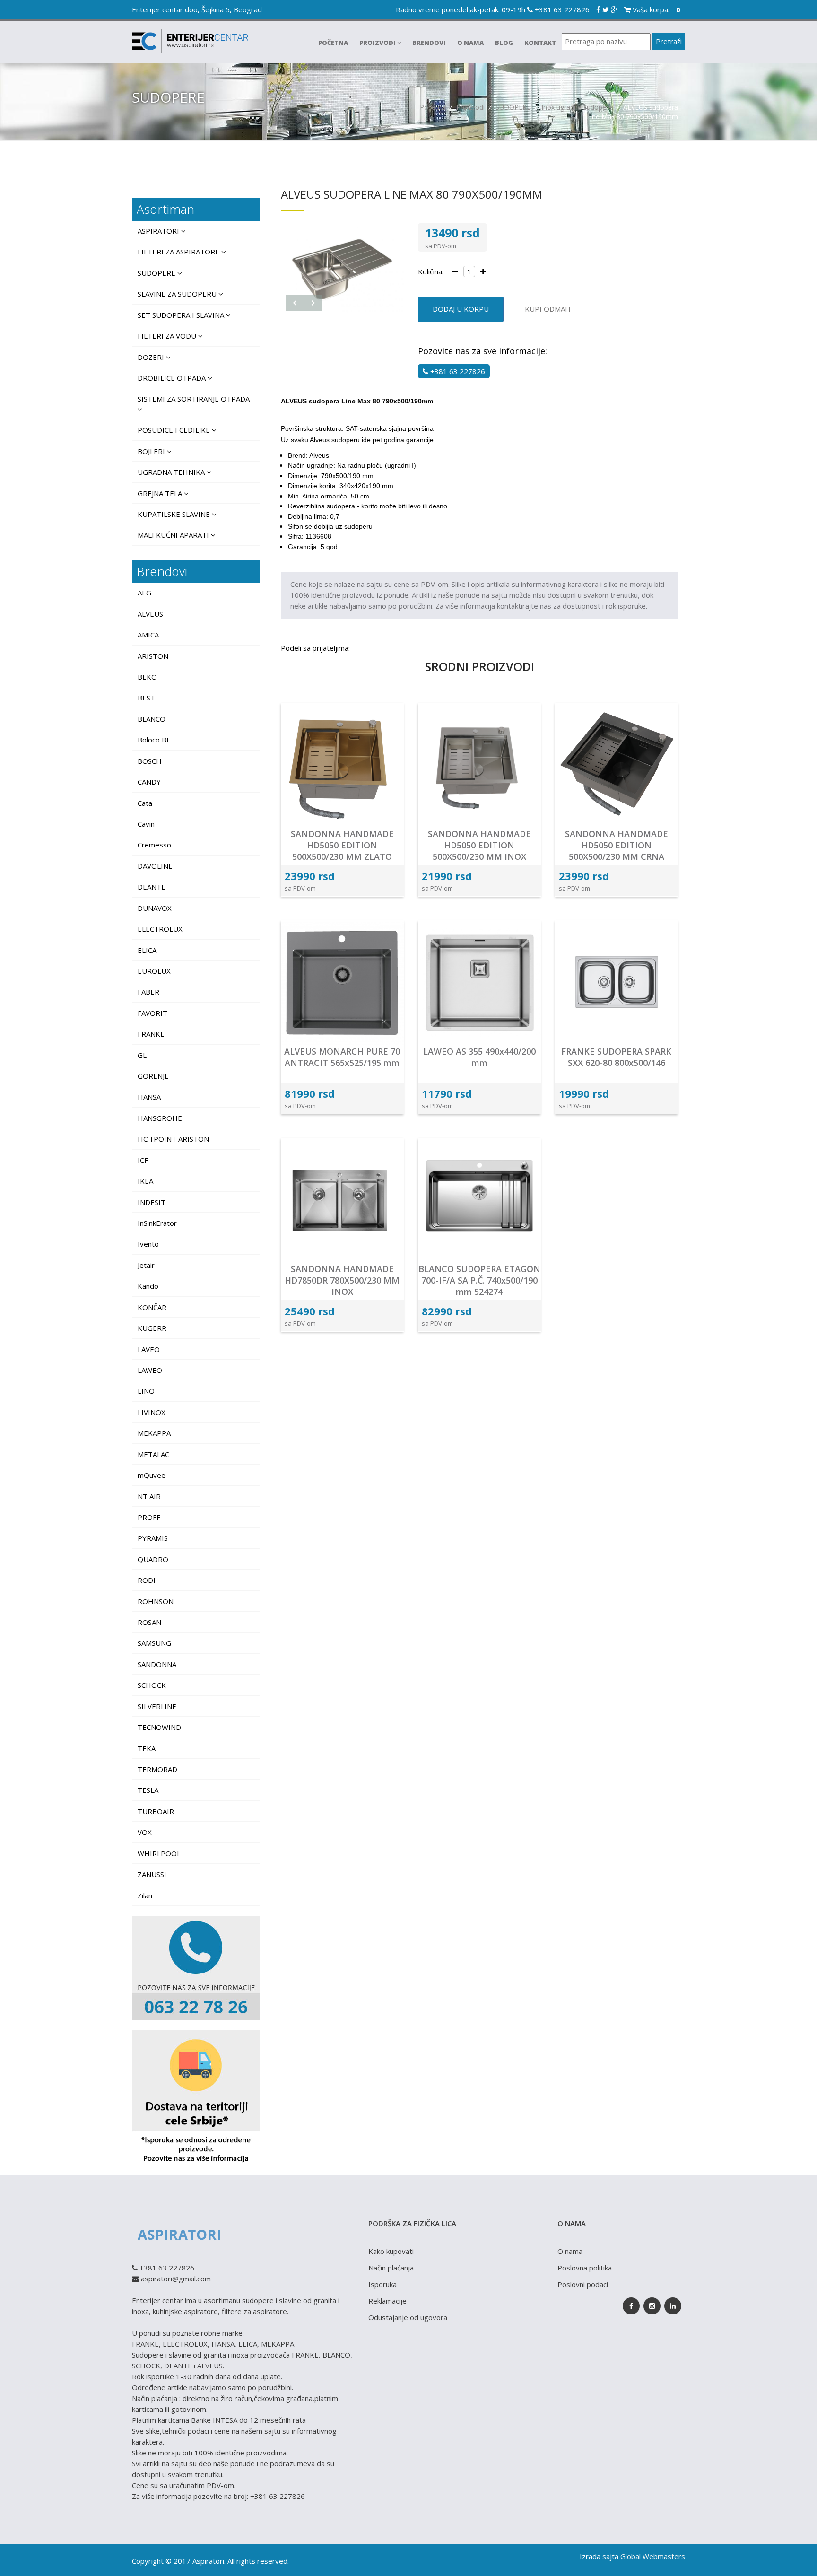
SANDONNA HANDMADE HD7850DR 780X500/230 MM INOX (342, 1280)
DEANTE (152, 887)
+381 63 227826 (561, 9)
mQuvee (152, 1475)
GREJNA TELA (161, 493)
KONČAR (152, 1307)
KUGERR (152, 1328)
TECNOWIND (159, 1727)
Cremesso (154, 845)
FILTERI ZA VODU (168, 336)
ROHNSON (156, 1601)
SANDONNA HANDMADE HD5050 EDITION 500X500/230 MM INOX (479, 845)
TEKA (147, 1748)
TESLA (148, 1790)
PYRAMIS (153, 1538)
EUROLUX (154, 971)
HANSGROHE (160, 1118)
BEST (146, 698)
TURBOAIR (156, 1811)
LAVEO (149, 1349)
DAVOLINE (155, 866)
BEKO (147, 677)
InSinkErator (157, 1223)
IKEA (145, 1181)
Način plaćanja (391, 2268)
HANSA (149, 1097)
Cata (145, 803)
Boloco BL (154, 740)
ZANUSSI (152, 1874)
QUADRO (153, 1559)
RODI (147, 1580)
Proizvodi (378, 43)
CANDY (149, 782)
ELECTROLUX (160, 929)
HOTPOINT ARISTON (173, 1139)
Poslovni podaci (583, 2284)
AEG (144, 593)
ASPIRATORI (159, 231)
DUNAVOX (155, 908)
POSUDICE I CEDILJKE (175, 430)
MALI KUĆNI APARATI (174, 535)
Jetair (146, 1265)
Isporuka (382, 2284)
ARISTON (153, 656)
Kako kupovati (391, 2251)
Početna (333, 43)
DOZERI (152, 357)
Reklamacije (387, 2301)
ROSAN (149, 1622)
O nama (470, 43)
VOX (145, 1832)
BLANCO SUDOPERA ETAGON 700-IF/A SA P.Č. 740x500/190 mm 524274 (479, 1280)
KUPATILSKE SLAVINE (175, 514)
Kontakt (540, 43)
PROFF (149, 1517)
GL (142, 1055)
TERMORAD (157, 1769)
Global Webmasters (653, 2556)
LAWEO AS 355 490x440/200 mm (479, 1057)
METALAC (153, 1454)
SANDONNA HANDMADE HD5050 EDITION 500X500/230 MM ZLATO (342, 845)
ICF (143, 1160)
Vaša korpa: (656, 9)
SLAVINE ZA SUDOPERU (178, 294)
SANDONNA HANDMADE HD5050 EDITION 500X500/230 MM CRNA (617, 845)
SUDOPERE (513, 107)
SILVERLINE (157, 1706)
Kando (148, 1286)
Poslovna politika (585, 2268)
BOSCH (150, 761)
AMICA (148, 635)
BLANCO (152, 719)
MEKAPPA (154, 1433)
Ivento (148, 1244)
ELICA (147, 950)
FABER (148, 992)
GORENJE (153, 1076)
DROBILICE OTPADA (173, 378)
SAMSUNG (154, 1643)
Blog (504, 43)
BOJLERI (152, 451)
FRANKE (151, 1034)
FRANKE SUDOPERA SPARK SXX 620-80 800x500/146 (616, 1057)
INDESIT (152, 1202)
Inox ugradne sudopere (577, 107)
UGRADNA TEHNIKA (172, 472)
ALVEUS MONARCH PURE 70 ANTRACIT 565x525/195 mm (342, 1057)
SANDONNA (157, 1664)
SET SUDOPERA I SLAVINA (182, 315)
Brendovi (429, 43)
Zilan (145, 1895)
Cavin (146, 824)
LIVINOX (152, 1412)
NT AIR (149, 1496)
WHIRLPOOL (159, 1853)
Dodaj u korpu (461, 309)
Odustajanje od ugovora (408, 2317)
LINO (146, 1391)
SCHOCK (152, 1685)
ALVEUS (150, 614)
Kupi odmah (548, 309)
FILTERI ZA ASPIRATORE (179, 252)
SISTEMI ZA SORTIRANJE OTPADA (194, 399)
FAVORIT (152, 1013)
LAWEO (150, 1370)
